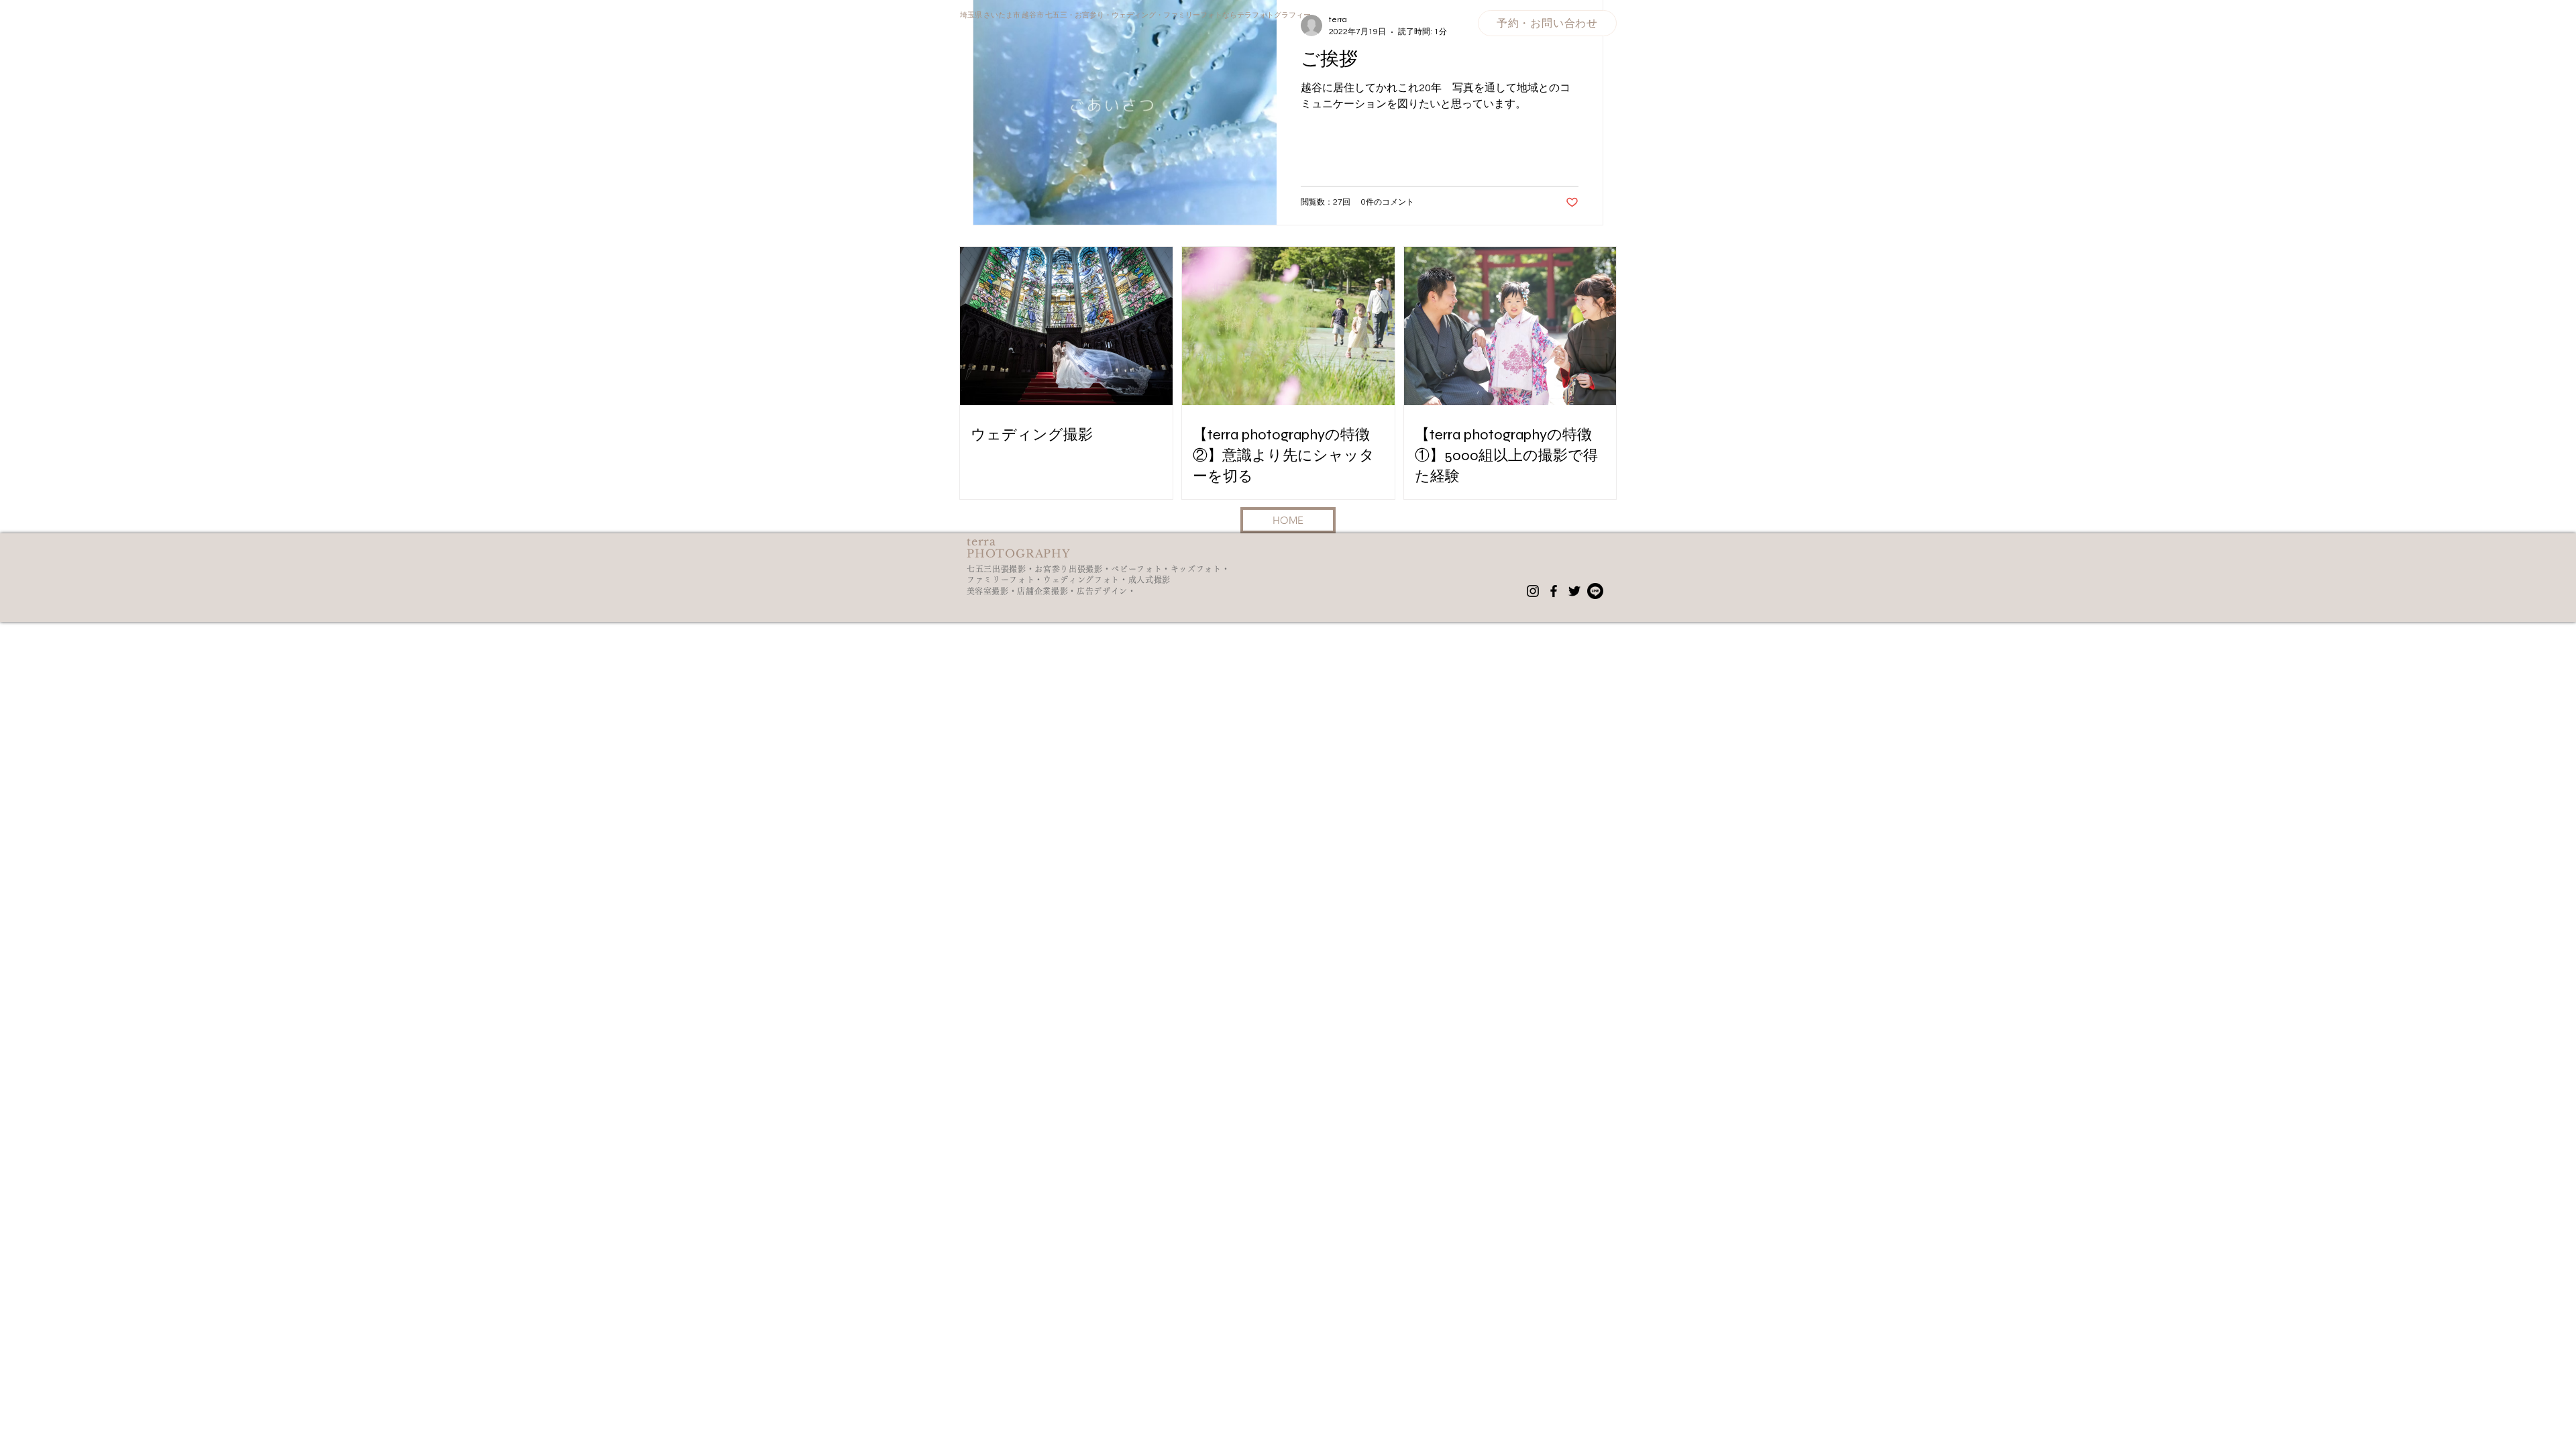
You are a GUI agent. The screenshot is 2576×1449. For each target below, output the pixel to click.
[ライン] (1595, 591)
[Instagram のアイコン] (1533, 591)
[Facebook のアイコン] (1554, 591)
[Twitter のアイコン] (1574, 591)
